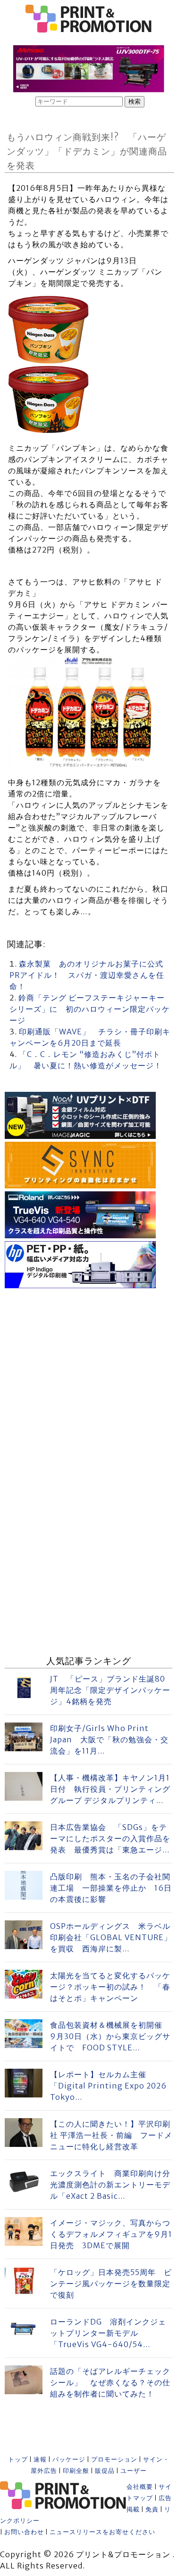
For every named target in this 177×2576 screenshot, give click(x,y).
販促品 (105, 2471)
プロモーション (114, 2459)
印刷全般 (76, 2471)
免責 (152, 2509)
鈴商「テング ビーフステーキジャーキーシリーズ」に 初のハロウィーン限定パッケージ (90, 1009)
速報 (40, 2459)
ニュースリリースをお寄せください (102, 2532)
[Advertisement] (88, 1379)
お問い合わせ (24, 2532)
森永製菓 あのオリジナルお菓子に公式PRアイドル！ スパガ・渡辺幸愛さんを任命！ (87, 975)
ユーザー (134, 2471)
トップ (18, 2459)
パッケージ (69, 2459)
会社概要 (140, 2487)
